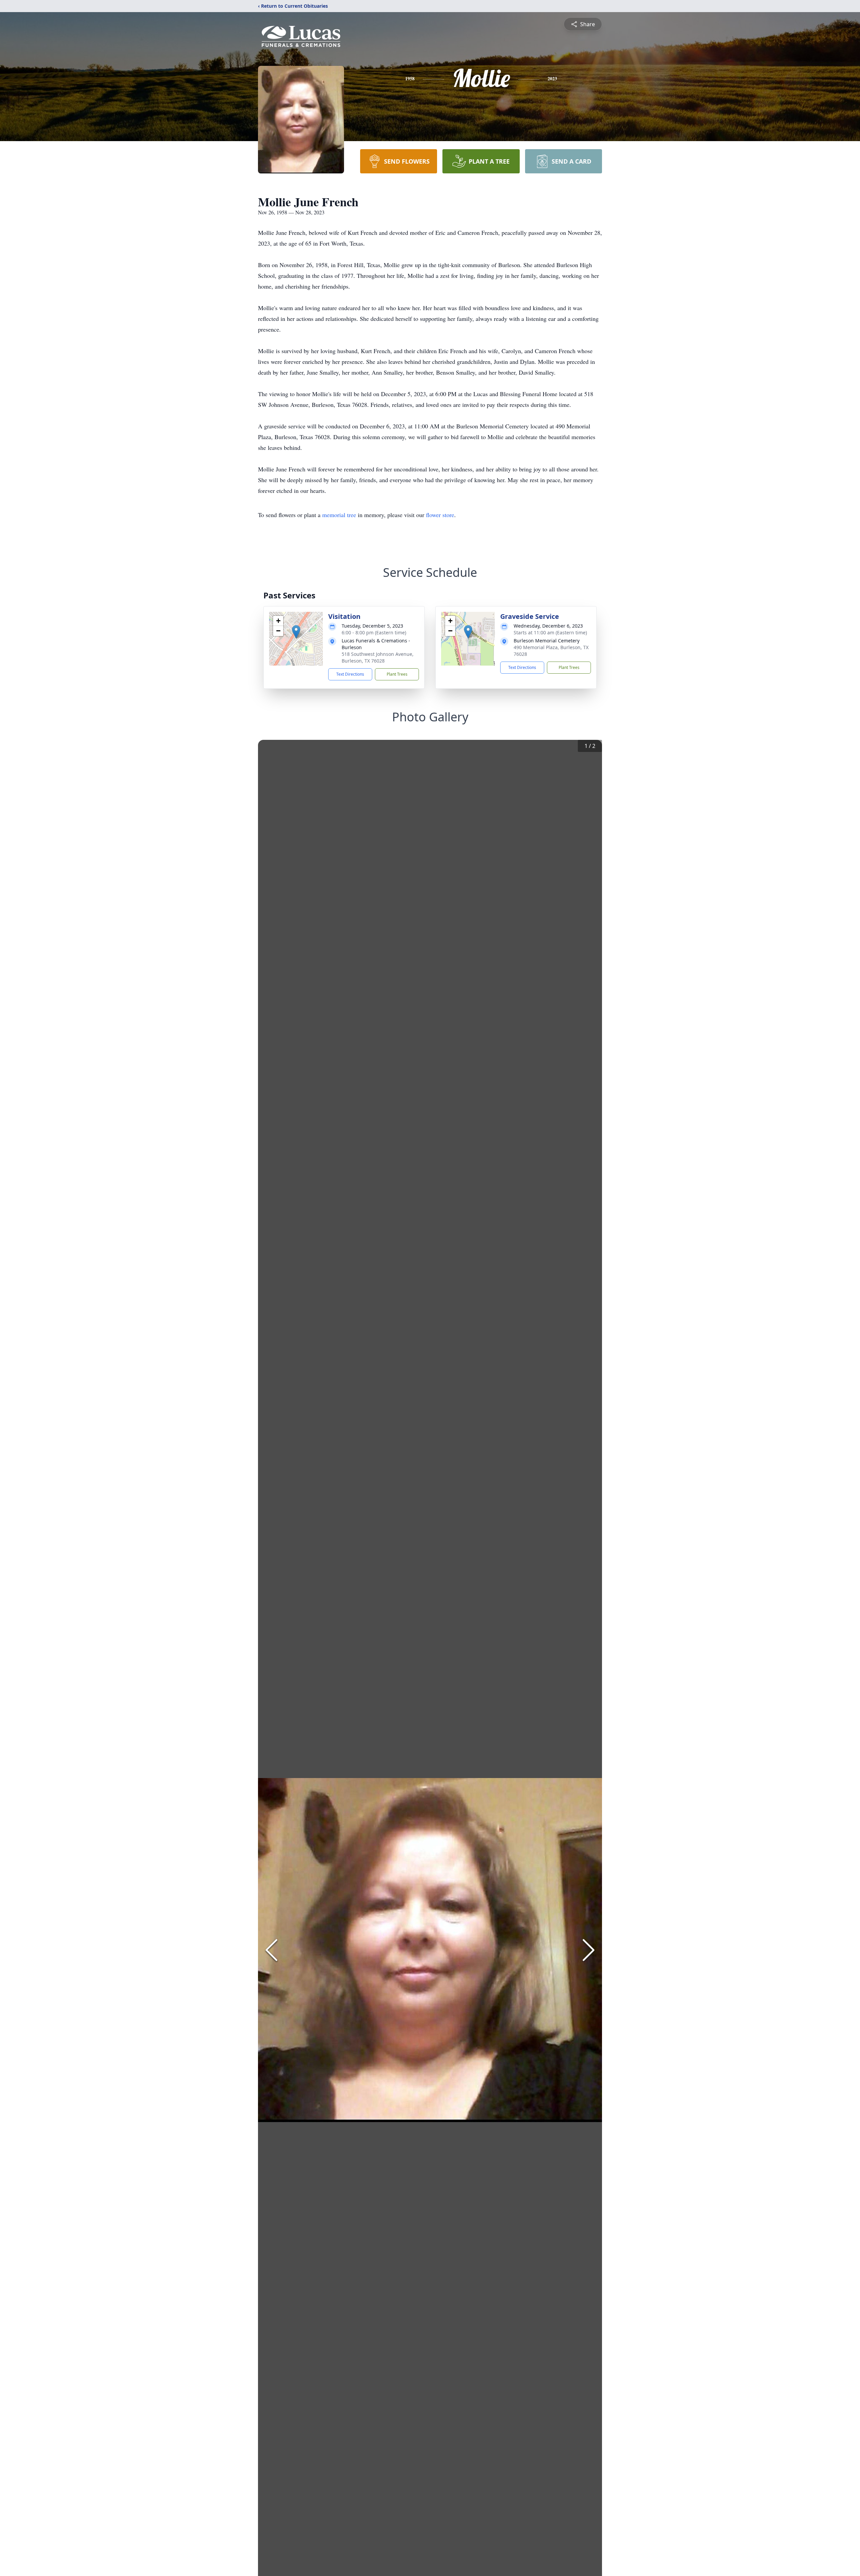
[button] (296, 632)
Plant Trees (397, 674)
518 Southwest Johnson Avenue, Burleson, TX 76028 (378, 657)
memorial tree (339, 515)
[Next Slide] (589, 1950)
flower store (440, 515)
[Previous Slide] (271, 1950)
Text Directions (350, 674)
